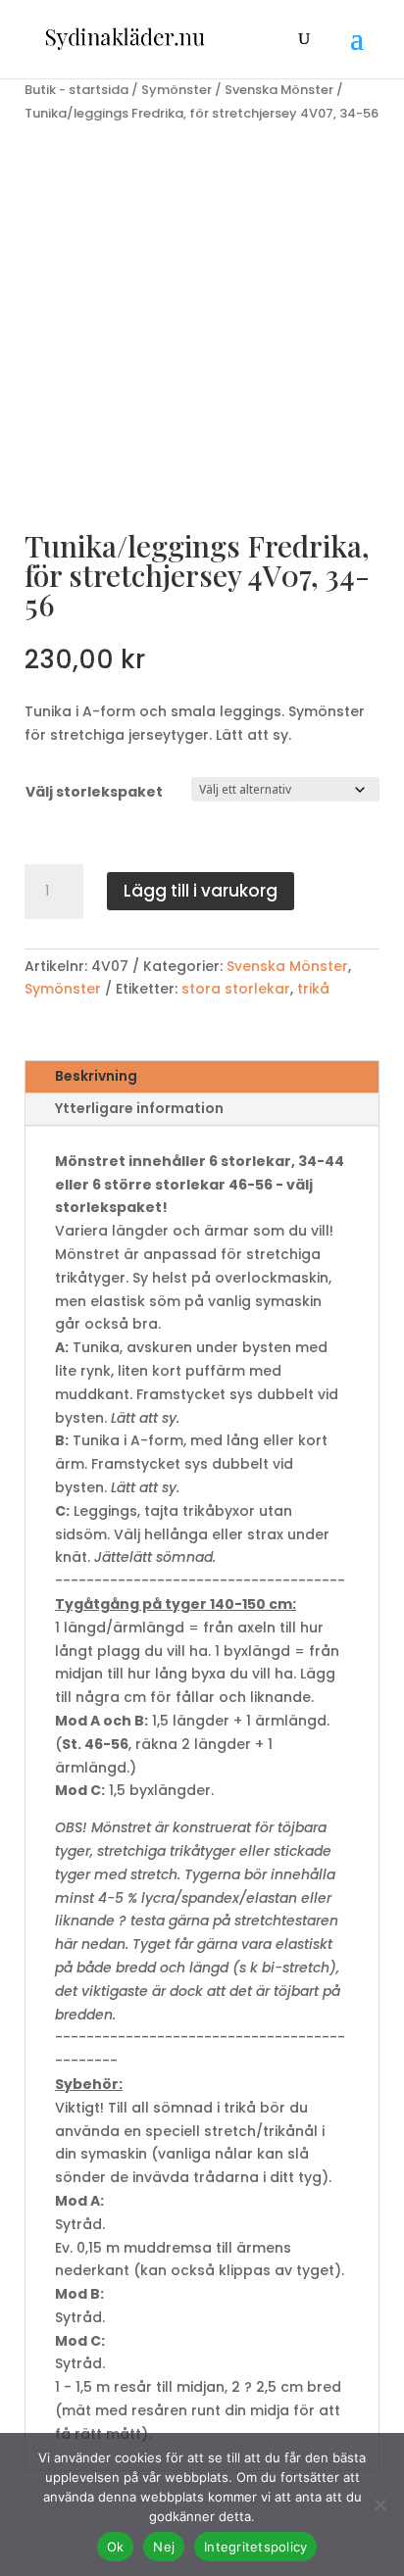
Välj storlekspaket (94, 792)
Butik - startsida (76, 90)
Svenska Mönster (279, 90)
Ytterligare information (139, 1108)
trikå (313, 989)
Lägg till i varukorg (201, 891)
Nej (164, 2547)
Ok (116, 2547)
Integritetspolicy (255, 2547)
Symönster (177, 90)
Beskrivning (96, 1076)
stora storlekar (236, 989)
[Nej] (379, 2504)
